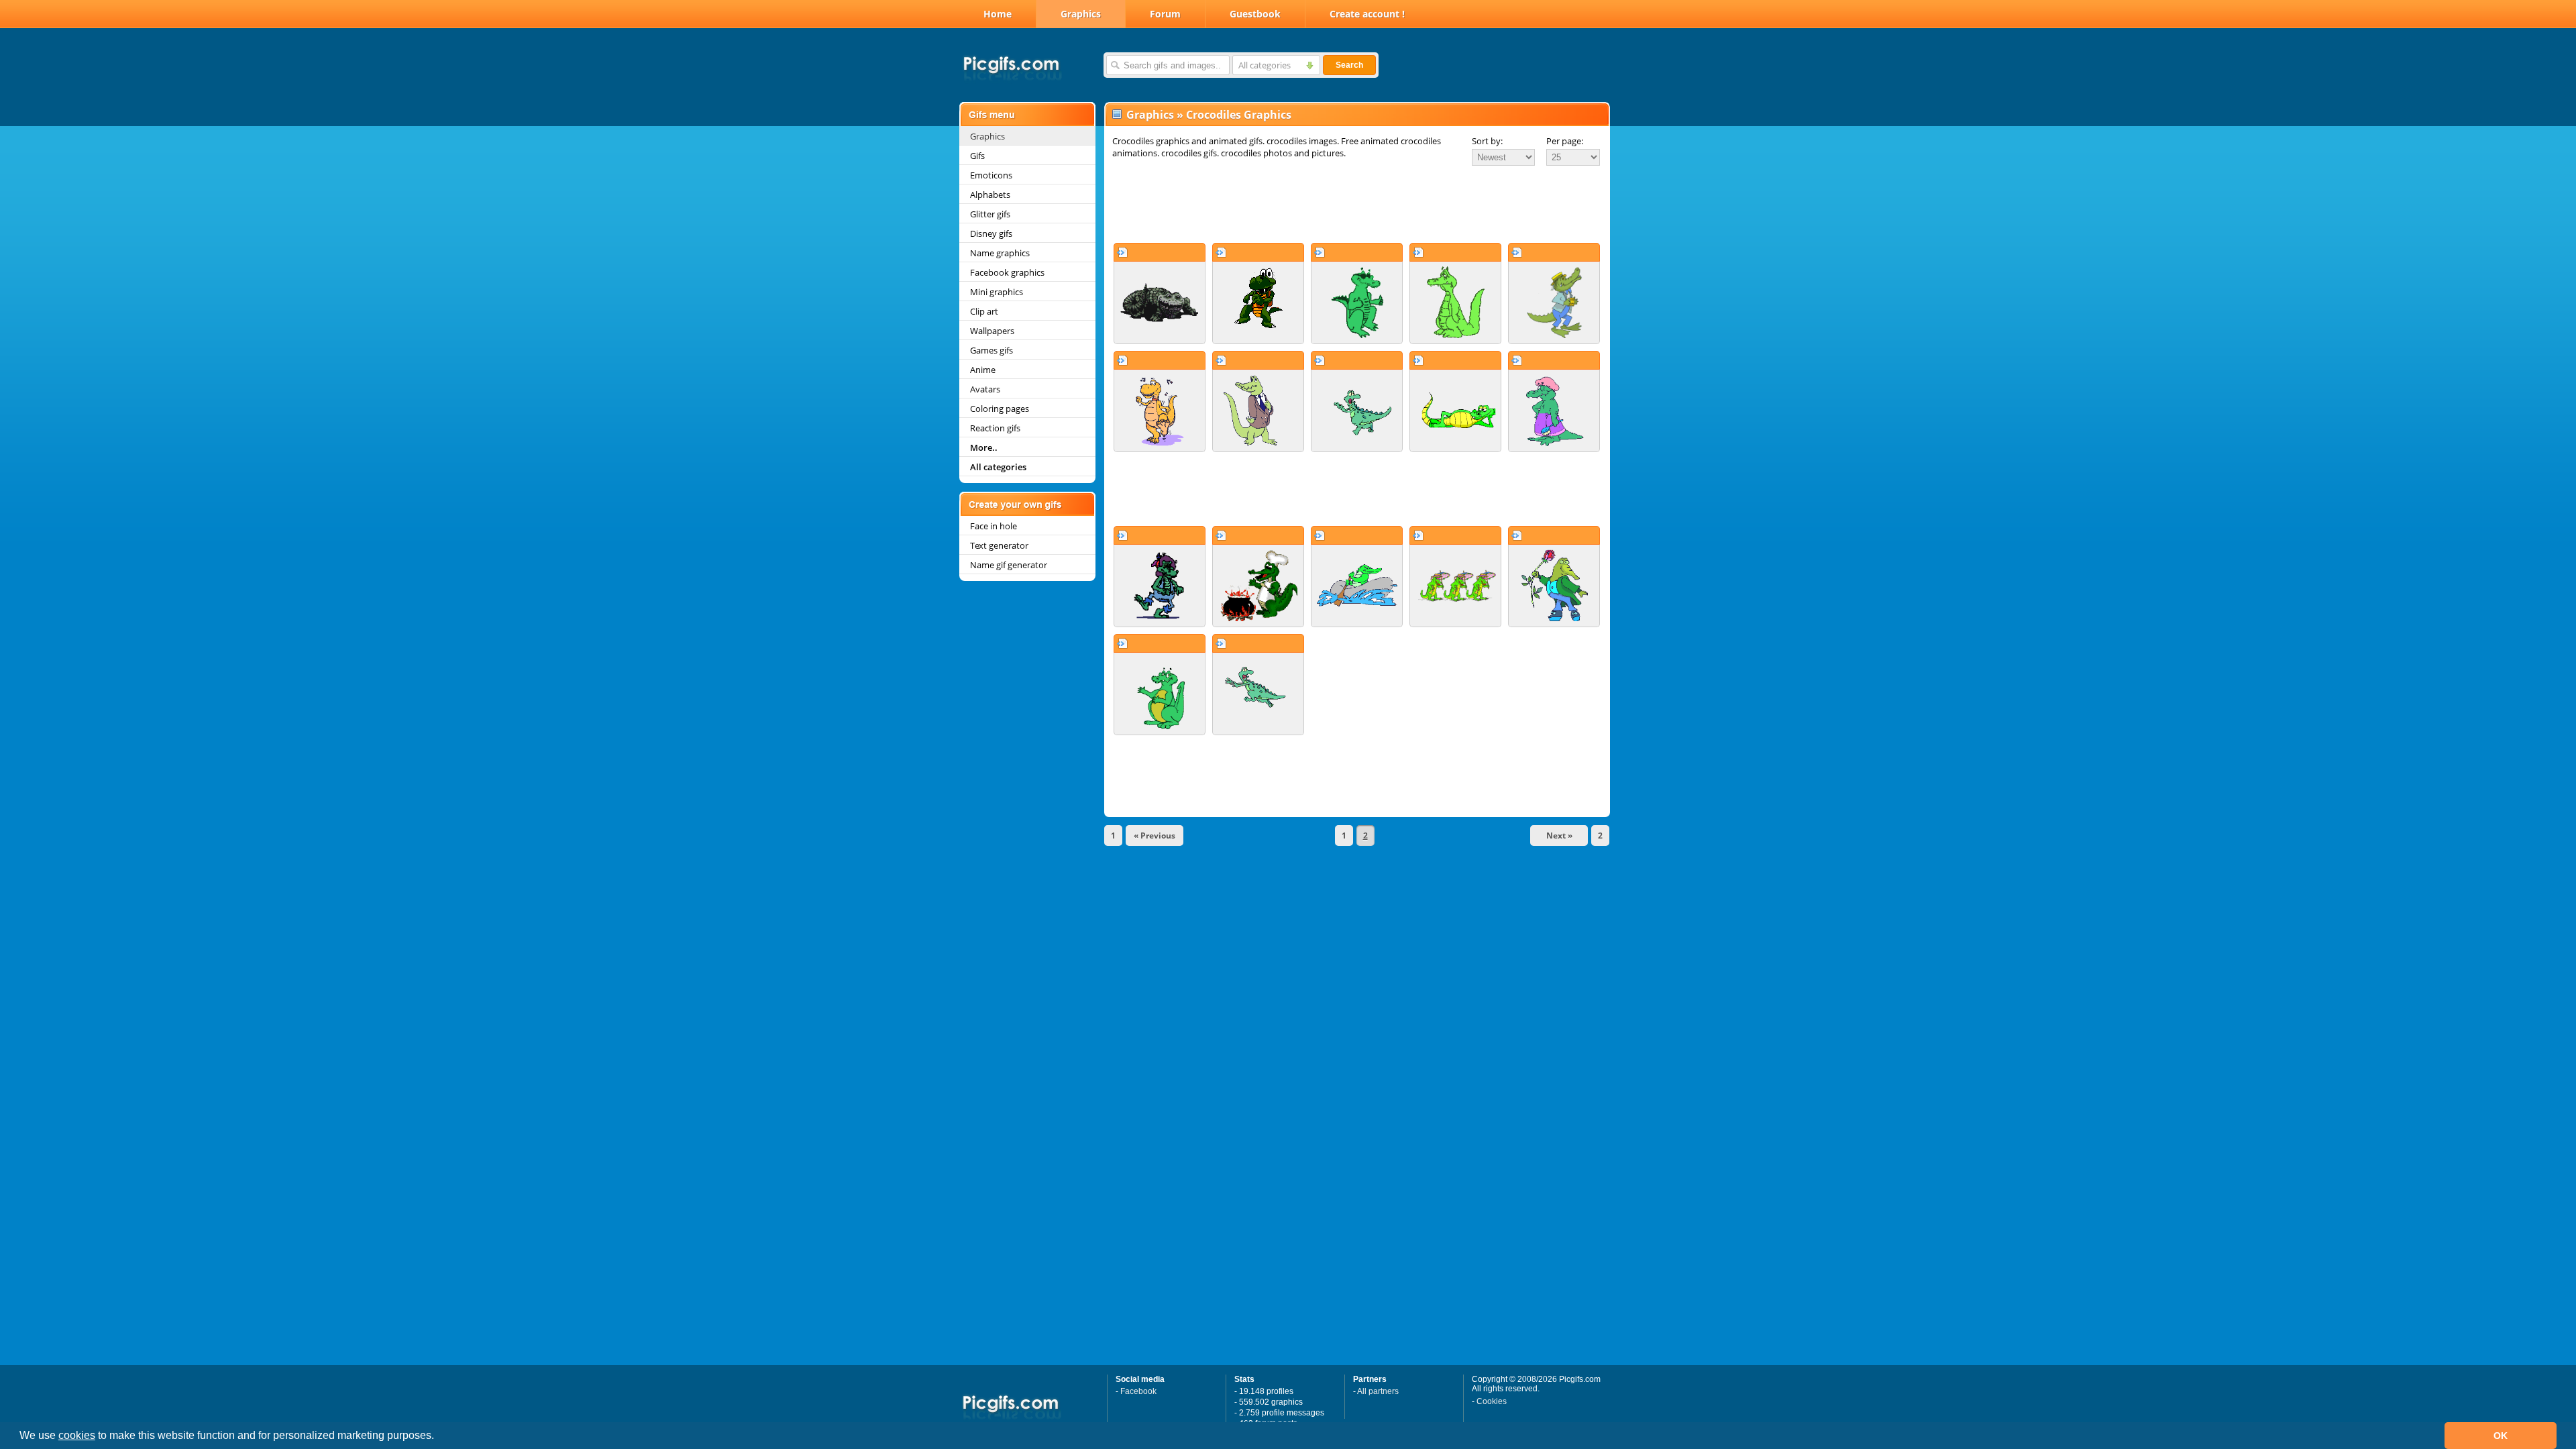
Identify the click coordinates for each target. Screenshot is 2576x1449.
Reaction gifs (995, 428)
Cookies (1492, 1401)
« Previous (1155, 836)
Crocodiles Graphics (1239, 115)
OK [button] (2501, 1436)
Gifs (977, 156)
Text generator (999, 545)
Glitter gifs (990, 214)
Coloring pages (1000, 409)
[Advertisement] (1357, 204)
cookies (77, 1435)
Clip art (984, 311)
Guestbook (1255, 14)
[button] (439, 1437)
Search (1349, 65)
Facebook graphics (1007, 272)
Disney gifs (991, 233)
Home (998, 14)
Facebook (1138, 1391)
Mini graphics (997, 292)
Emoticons (991, 175)
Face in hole (994, 526)
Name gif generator (1009, 565)
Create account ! (1367, 14)
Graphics (1081, 14)
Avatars (985, 389)
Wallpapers (992, 331)
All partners (1378, 1391)
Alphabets (990, 195)
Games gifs (991, 350)
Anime (983, 370)
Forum (1165, 14)
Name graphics (1000, 253)
